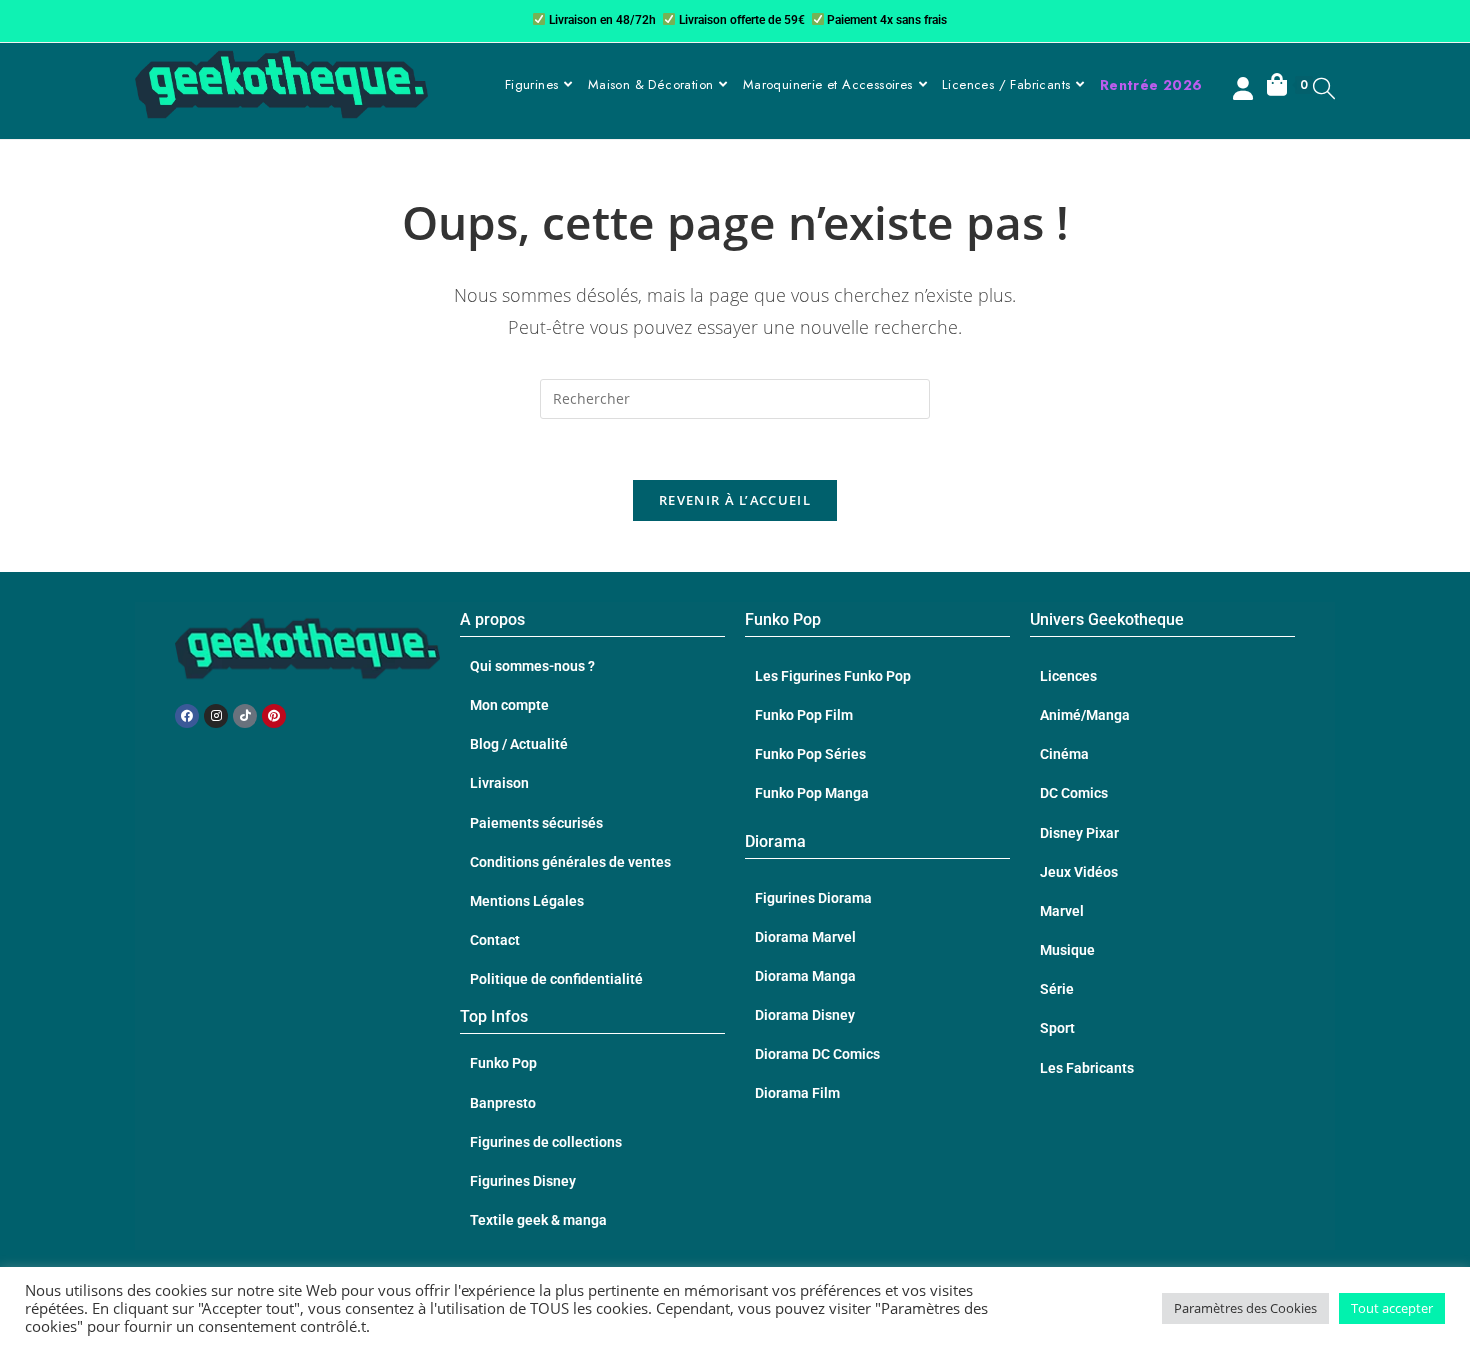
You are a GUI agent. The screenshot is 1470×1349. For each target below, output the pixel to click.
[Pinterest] (274, 716)
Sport (1057, 1028)
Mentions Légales (527, 901)
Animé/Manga (1085, 715)
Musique (1067, 950)
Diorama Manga (805, 976)
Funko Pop (503, 1063)
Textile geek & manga (538, 1220)
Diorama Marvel (805, 937)
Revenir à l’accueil (735, 500)
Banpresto (503, 1103)
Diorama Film (797, 1093)
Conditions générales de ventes (570, 862)
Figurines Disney (523, 1181)
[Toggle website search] (1324, 87)
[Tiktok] (245, 716)
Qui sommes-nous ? (532, 666)
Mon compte (509, 705)
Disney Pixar (1079, 833)
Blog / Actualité (519, 744)
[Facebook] (187, 716)
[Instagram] (216, 716)
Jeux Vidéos (1079, 872)
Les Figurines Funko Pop (833, 676)
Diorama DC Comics (817, 1054)
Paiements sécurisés (536, 823)
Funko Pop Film (804, 715)
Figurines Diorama (813, 898)
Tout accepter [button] (1392, 1308)
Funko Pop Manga (812, 793)
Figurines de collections (546, 1142)
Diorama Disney (805, 1015)
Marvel (1062, 911)
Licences (1068, 676)
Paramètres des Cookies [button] (1245, 1308)
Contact (495, 940)
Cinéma (1064, 754)
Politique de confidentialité (556, 979)
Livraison (499, 783)
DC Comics (1074, 793)
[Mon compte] (1245, 91)
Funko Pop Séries (810, 754)
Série (1057, 989)
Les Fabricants (1087, 1068)
